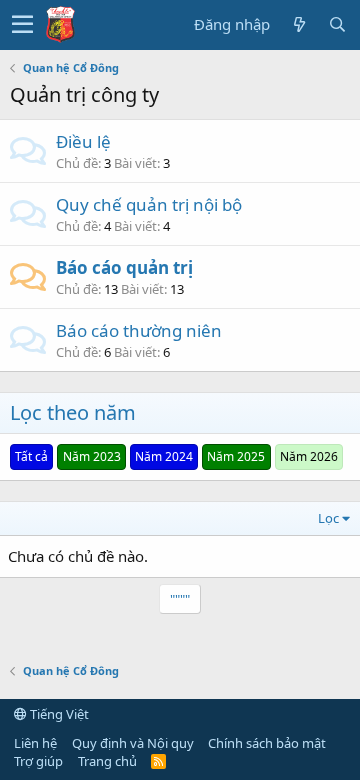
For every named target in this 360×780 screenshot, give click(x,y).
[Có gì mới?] (299, 24)
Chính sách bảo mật (267, 743)
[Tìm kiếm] (337, 24)
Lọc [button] (328, 518)
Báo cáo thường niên (139, 330)
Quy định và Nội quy (133, 743)
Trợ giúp (38, 761)
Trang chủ (107, 761)
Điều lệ (83, 141)
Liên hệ (35, 743)
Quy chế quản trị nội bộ (149, 204)
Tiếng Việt (58, 714)
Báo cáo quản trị (124, 267)
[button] (22, 25)
